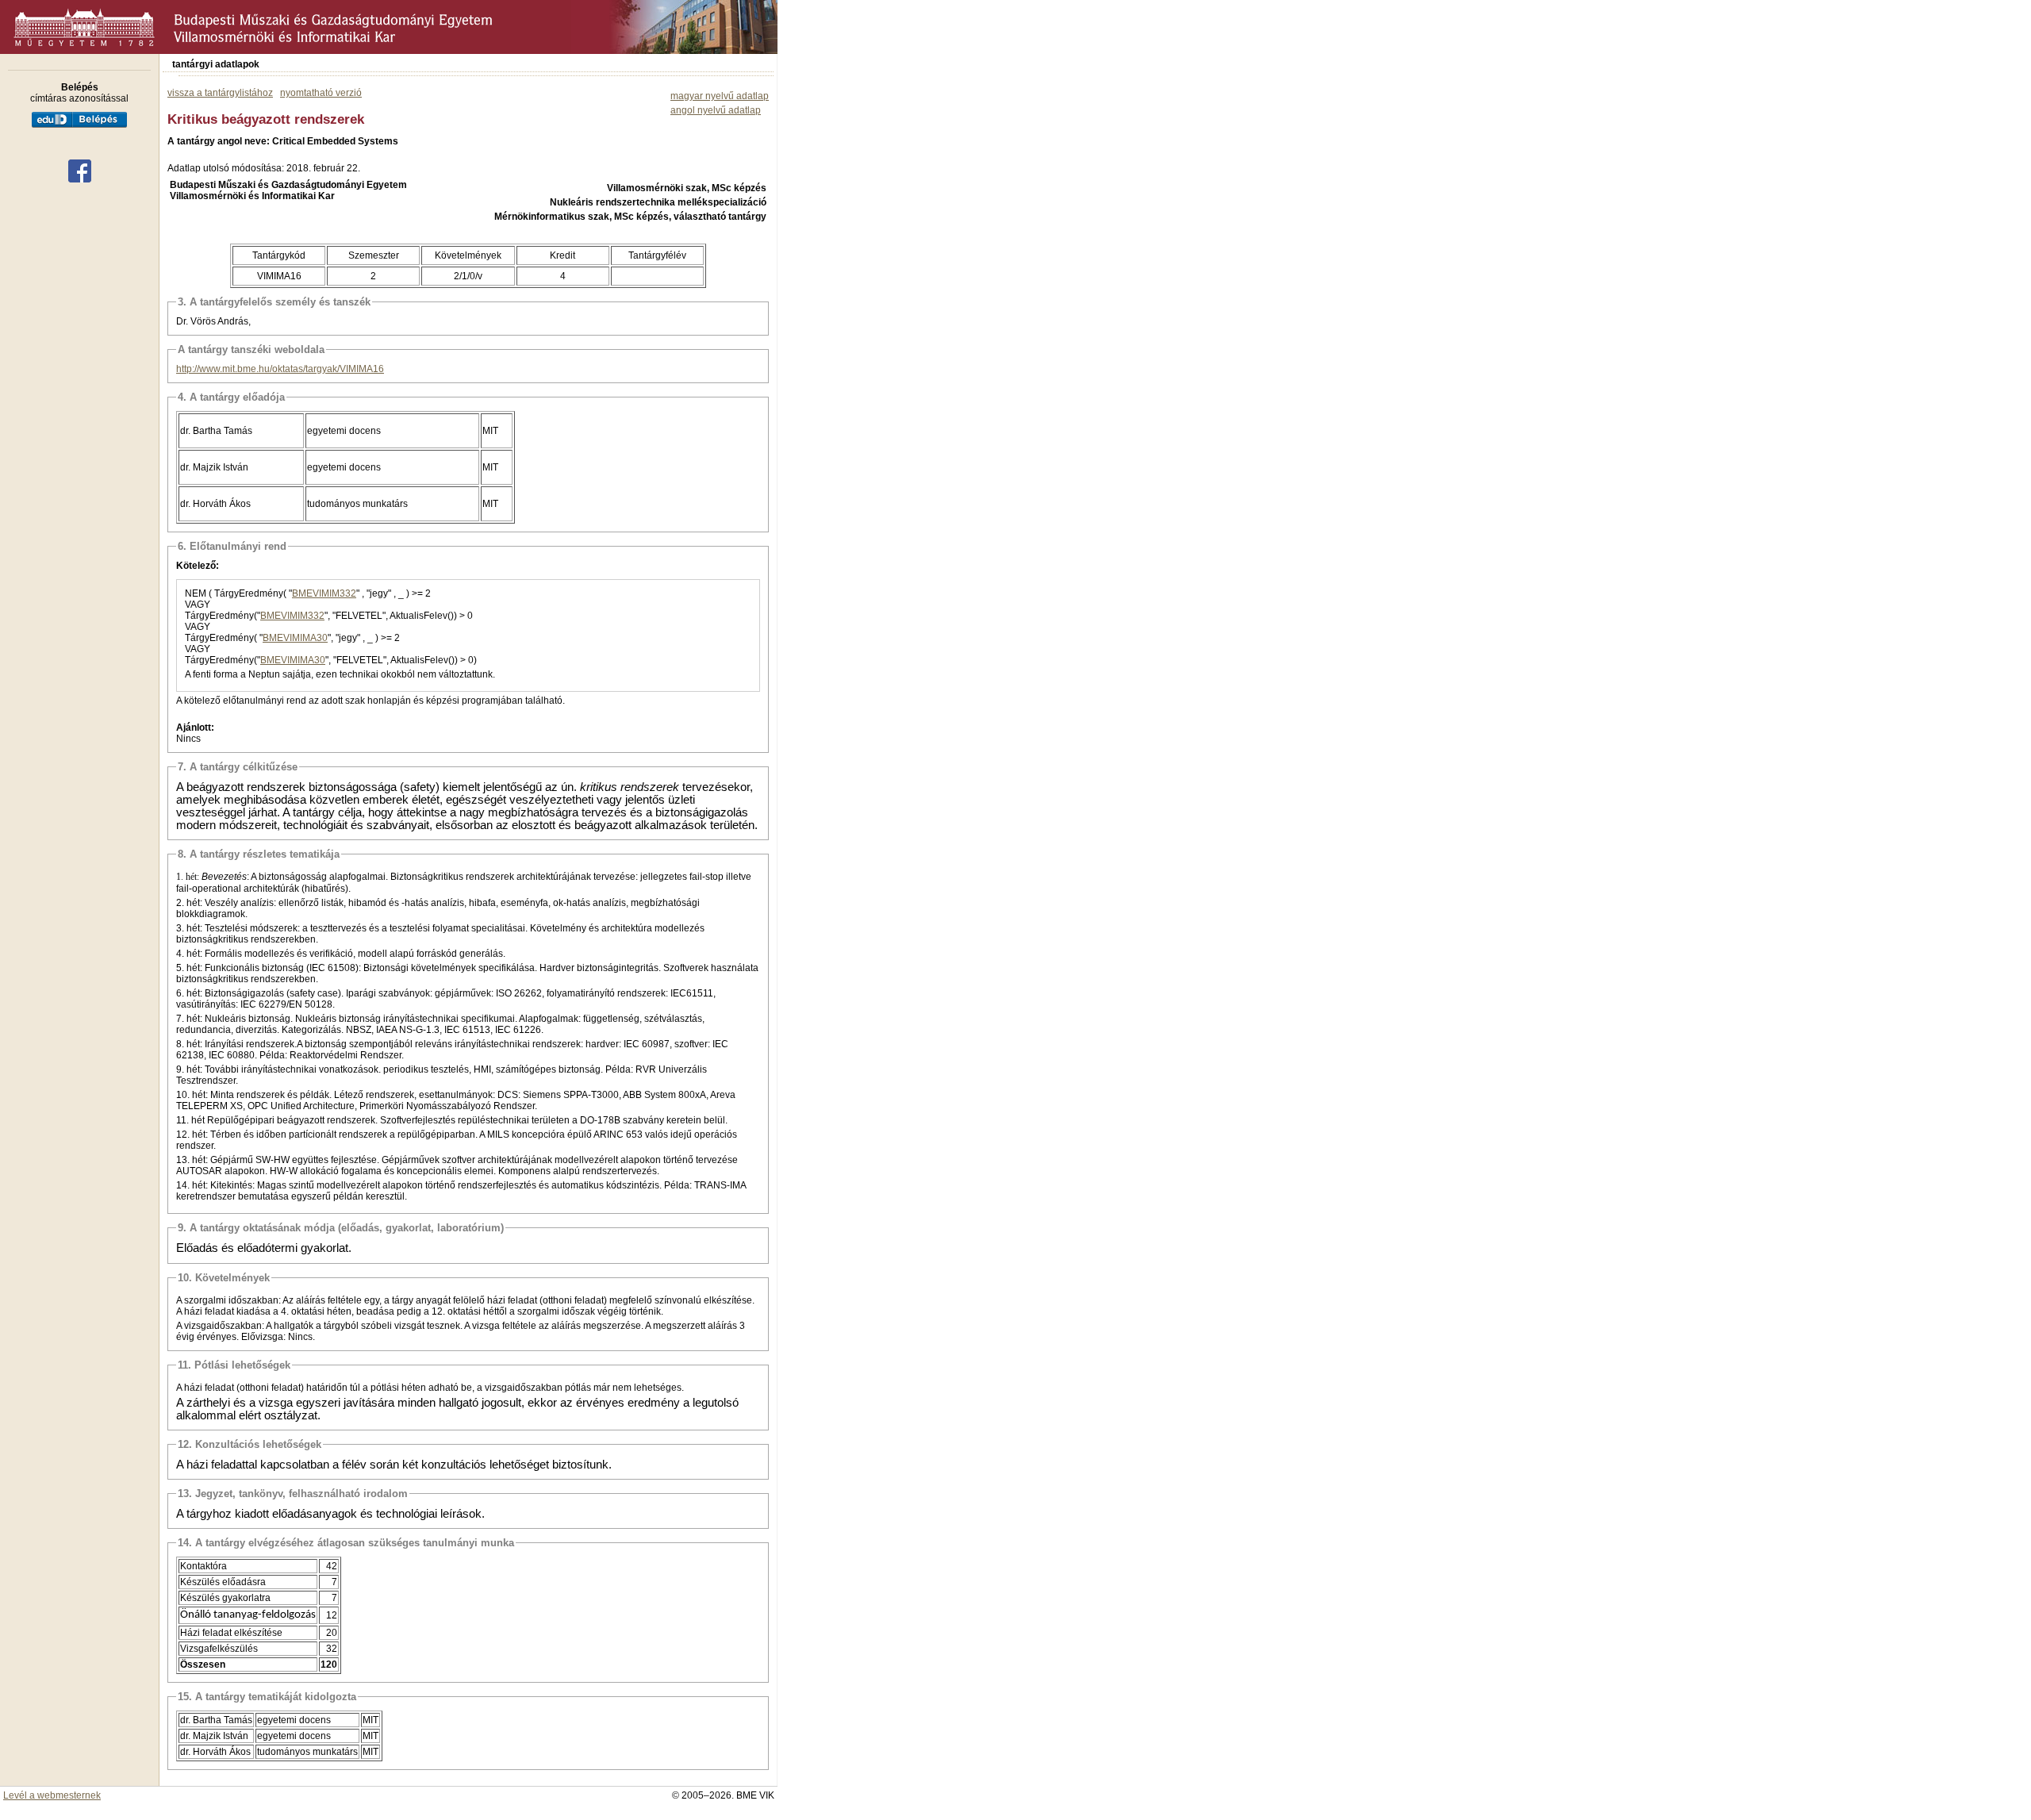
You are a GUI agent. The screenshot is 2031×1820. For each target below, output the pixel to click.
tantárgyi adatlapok (216, 64)
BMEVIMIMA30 (295, 638)
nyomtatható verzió (321, 93)
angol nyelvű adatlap (716, 110)
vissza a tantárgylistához (220, 93)
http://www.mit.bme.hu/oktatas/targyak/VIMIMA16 (280, 369)
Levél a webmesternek (52, 1795)
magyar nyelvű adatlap (720, 96)
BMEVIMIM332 (324, 593)
